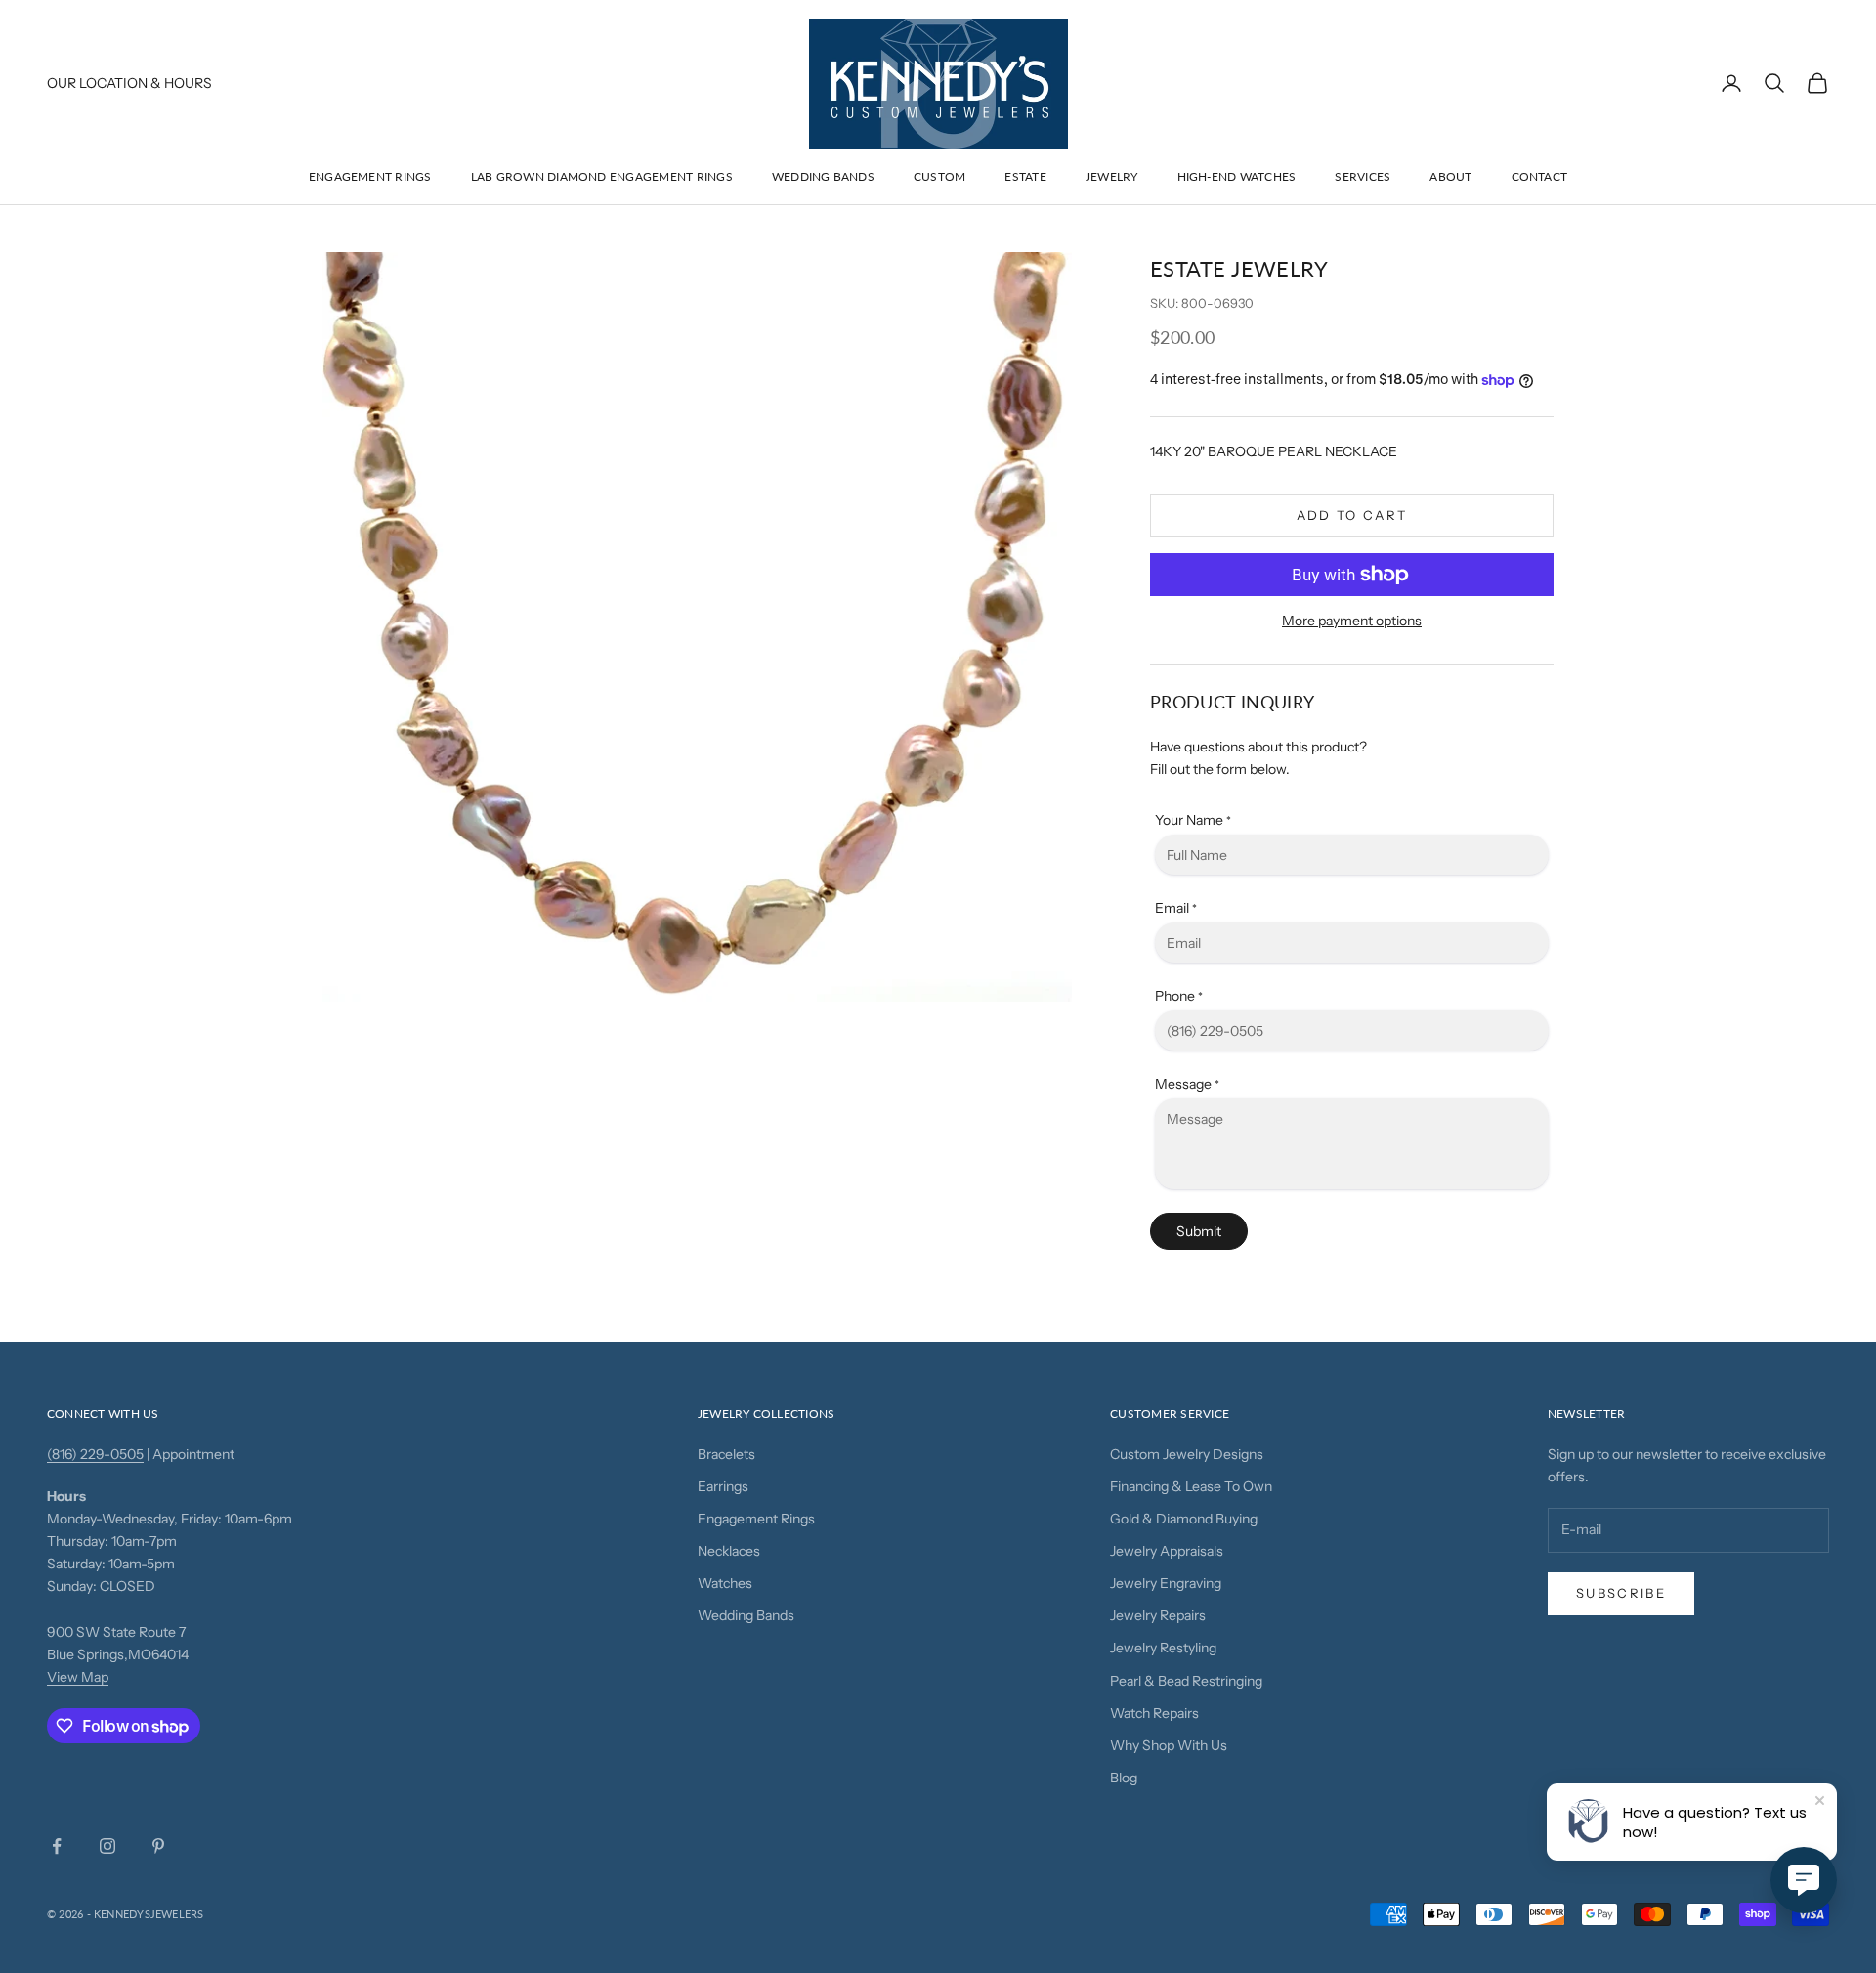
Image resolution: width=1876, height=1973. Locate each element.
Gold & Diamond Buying (1184, 1519)
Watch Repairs (1154, 1713)
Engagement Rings (370, 176)
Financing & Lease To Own (1191, 1486)
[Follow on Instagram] (107, 1846)
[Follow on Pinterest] (158, 1846)
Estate (1025, 176)
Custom (939, 176)
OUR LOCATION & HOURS (129, 83)
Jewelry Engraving (1166, 1583)
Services (1363, 176)
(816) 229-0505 (95, 1454)
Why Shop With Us (1169, 1745)
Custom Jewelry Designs (1187, 1454)
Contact (1540, 176)
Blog (1124, 1778)
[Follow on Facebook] (57, 1846)
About (1450, 176)
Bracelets (726, 1454)
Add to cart (1352, 515)
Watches (725, 1583)
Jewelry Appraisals (1167, 1551)
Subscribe (1621, 1593)
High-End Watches (1237, 176)
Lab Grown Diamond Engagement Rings (602, 176)
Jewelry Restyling (1163, 1648)
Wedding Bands (823, 176)
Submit (1199, 1231)
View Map (78, 1677)
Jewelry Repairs (1158, 1615)
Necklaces (729, 1551)
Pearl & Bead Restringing (1186, 1681)
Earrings (723, 1486)
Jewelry (1112, 176)
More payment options (1352, 621)
